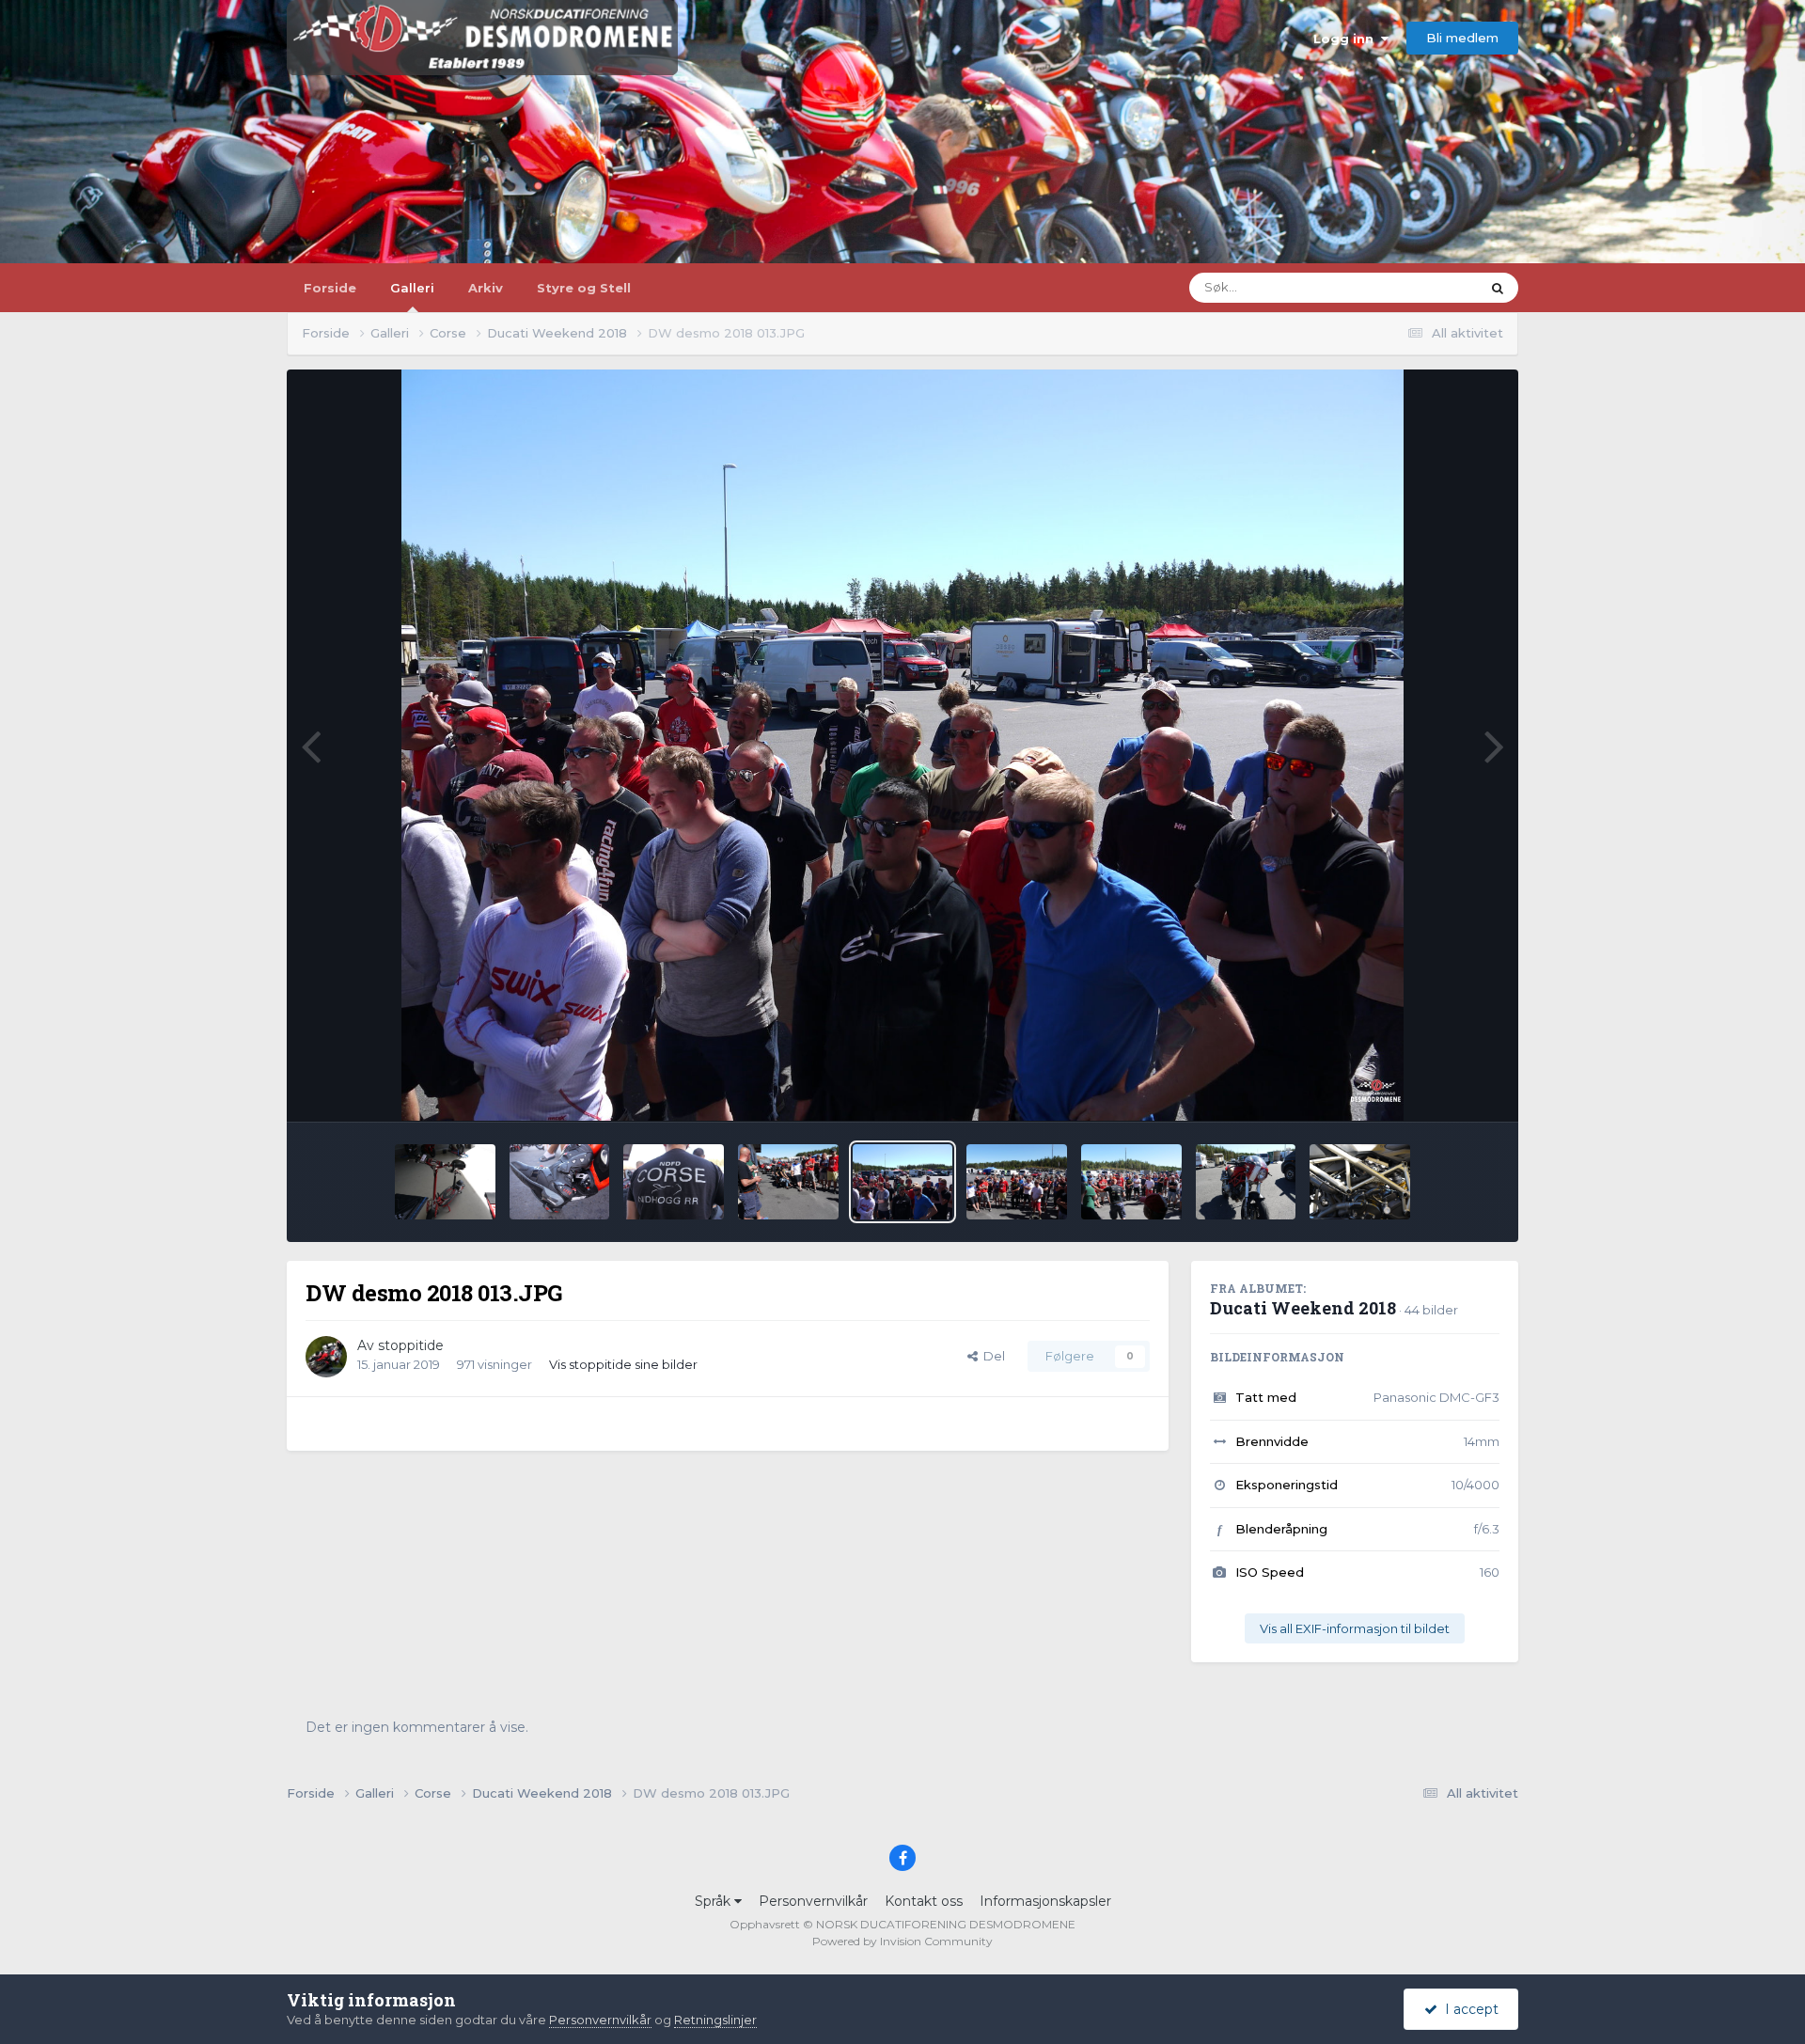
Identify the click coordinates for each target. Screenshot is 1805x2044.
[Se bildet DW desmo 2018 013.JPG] (903, 1182)
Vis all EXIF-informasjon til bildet (1355, 1628)
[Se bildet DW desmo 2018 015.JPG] (674, 1182)
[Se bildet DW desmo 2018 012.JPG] (1017, 1182)
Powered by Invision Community (902, 1941)
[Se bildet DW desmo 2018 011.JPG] (1131, 1182)
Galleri (412, 288)
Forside (330, 288)
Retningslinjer (715, 2020)
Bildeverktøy (1437, 1087)
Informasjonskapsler (1045, 1901)
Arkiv (486, 288)
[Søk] (1498, 288)
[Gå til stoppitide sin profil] (326, 1357)
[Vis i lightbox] (903, 746)
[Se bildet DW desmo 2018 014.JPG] (788, 1182)
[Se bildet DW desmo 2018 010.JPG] (1246, 1182)
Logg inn (1347, 39)
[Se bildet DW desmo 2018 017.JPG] (445, 1182)
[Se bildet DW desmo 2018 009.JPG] (1360, 1182)
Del (991, 1356)
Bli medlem (1462, 38)
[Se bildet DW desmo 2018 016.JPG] (560, 1182)
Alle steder (1424, 287)
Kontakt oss (924, 1901)
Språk (714, 1901)
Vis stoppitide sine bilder (623, 1364)
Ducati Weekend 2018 (1303, 1308)
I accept (1468, 2009)
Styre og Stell (584, 288)
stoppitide (411, 1345)
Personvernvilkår (813, 1901)
